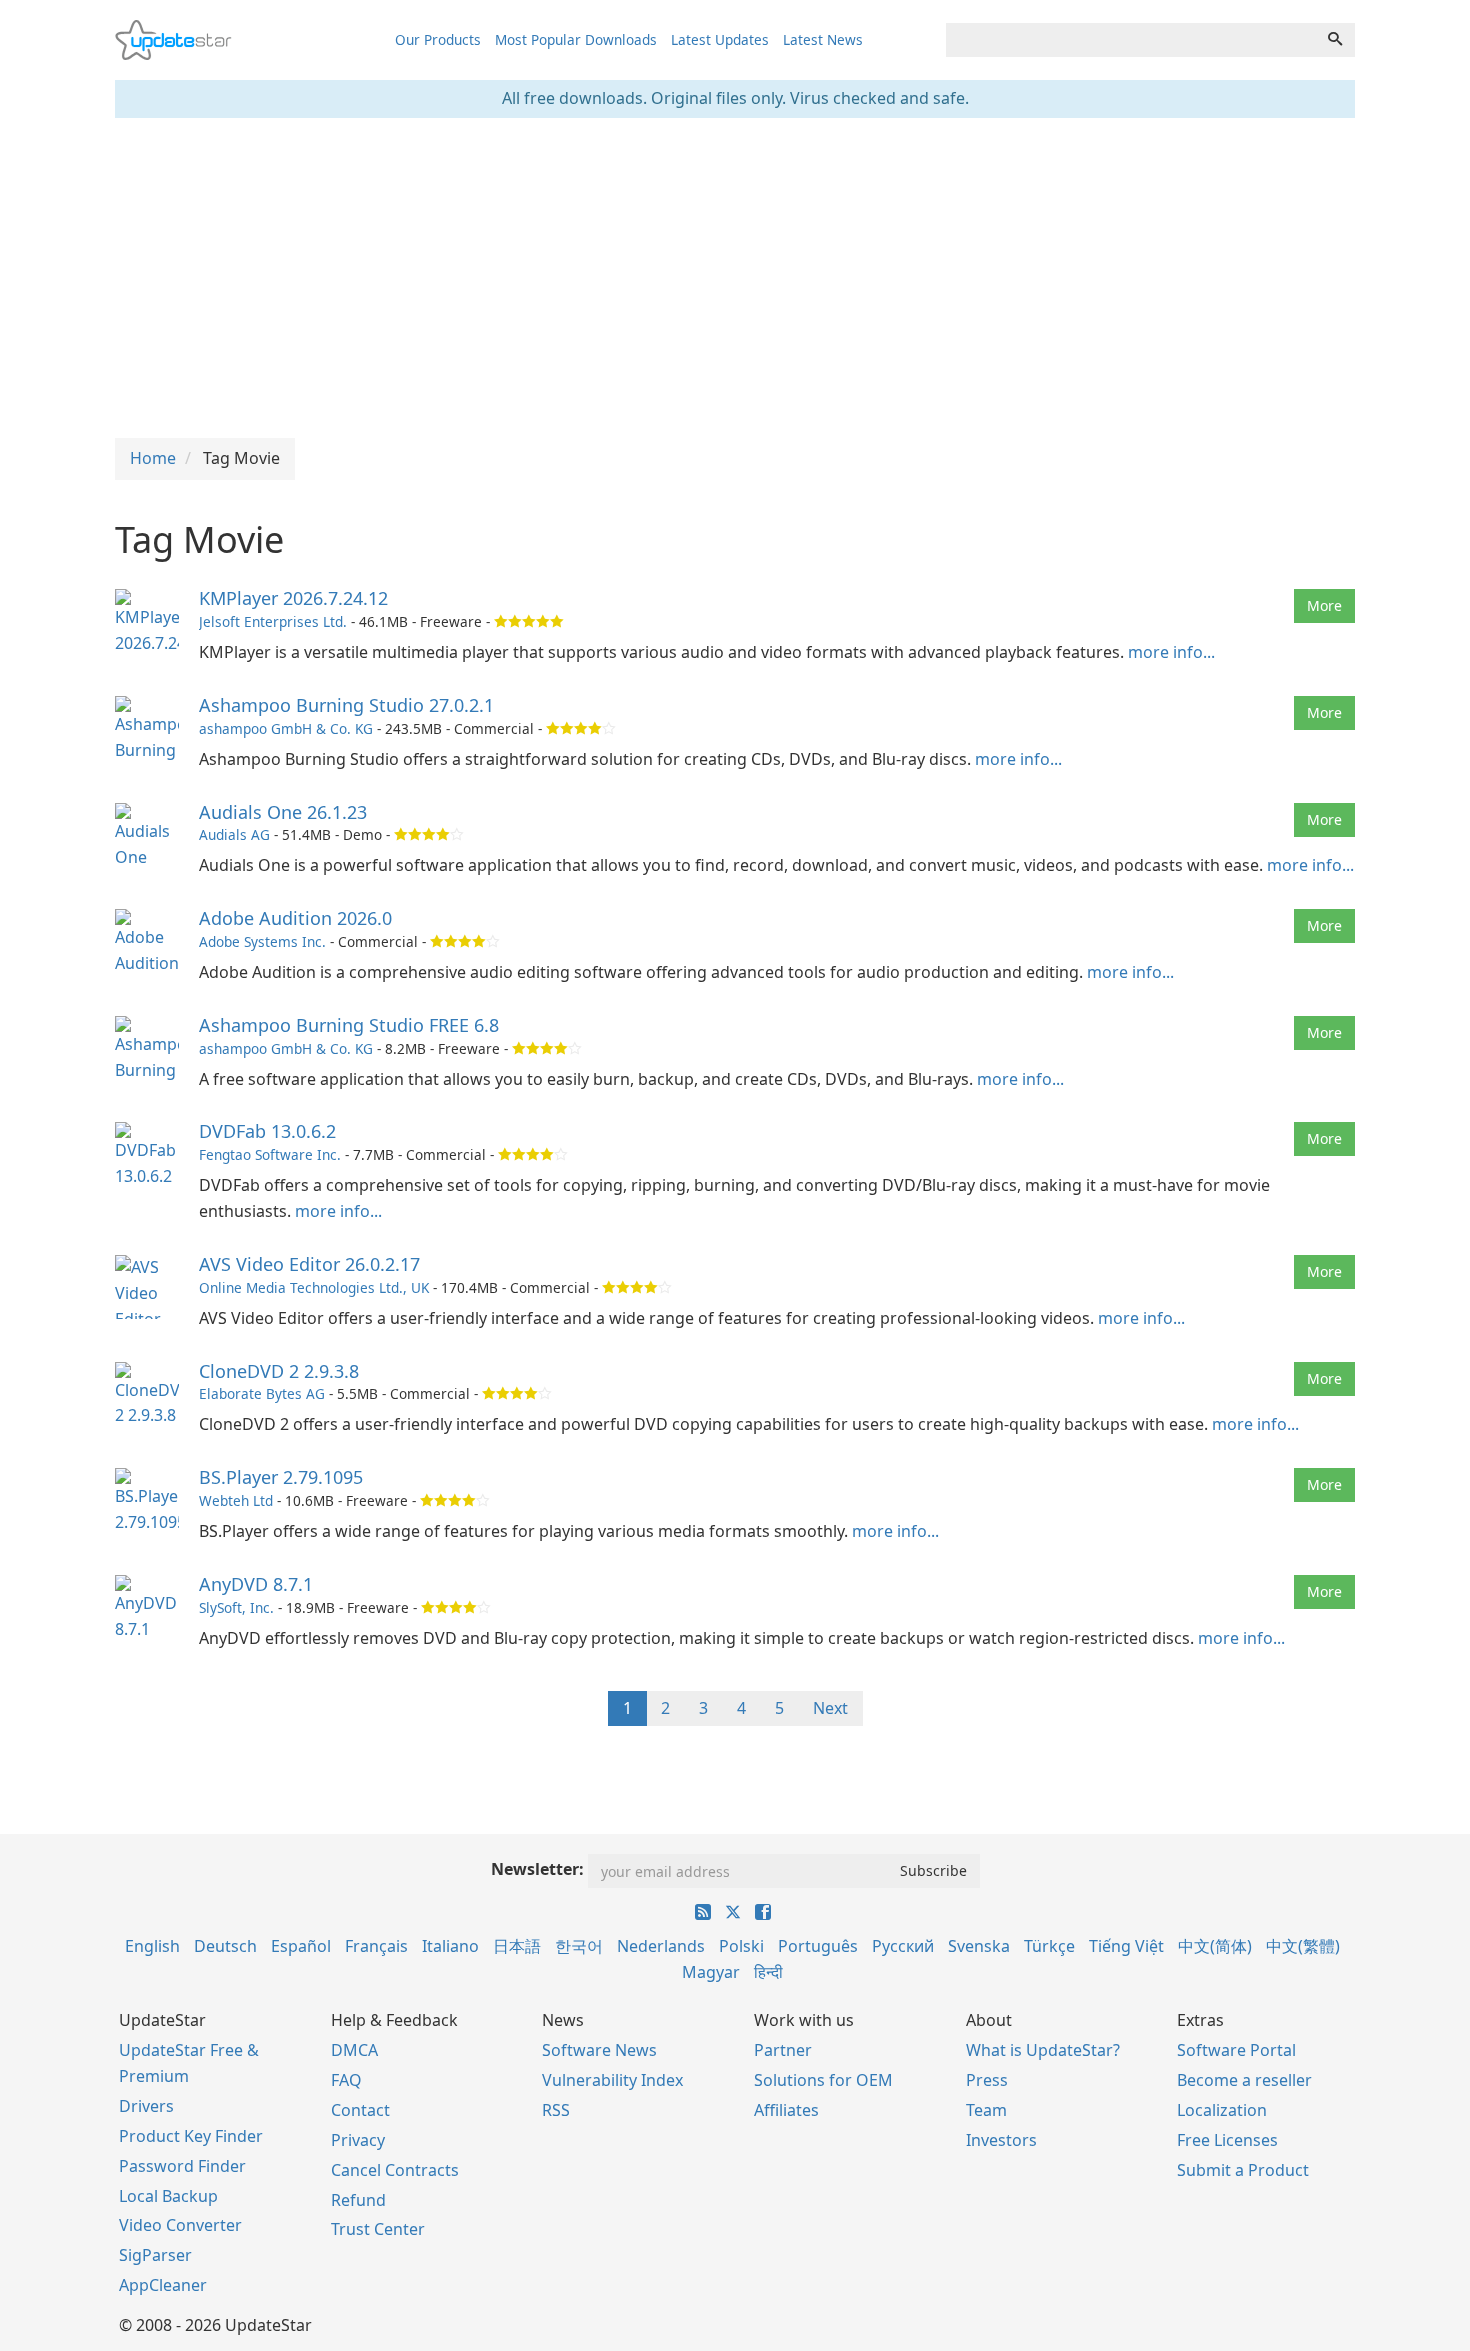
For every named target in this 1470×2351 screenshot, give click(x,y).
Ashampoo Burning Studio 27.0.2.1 (346, 705)
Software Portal (1236, 2050)
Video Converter (180, 2225)
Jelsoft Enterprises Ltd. (273, 621)
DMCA (354, 2050)
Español (301, 1946)
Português (818, 1946)
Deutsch (225, 1946)
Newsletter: (537, 1869)
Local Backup (168, 2196)
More (1324, 605)
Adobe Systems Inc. (262, 941)
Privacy (358, 2140)
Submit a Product (1243, 2170)
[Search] (1335, 40)
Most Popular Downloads (576, 39)
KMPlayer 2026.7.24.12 (293, 598)
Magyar (711, 1972)
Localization (1222, 2110)
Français (376, 1946)
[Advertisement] (735, 278)
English (152, 1946)
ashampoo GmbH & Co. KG (286, 728)
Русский (903, 1946)
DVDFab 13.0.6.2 (267, 1131)
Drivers (146, 2106)
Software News (599, 2050)
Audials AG (234, 834)
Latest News (823, 39)
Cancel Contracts (395, 2170)
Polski (741, 1946)
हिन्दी (768, 1972)
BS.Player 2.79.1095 (281, 1477)
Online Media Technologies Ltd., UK (314, 1287)
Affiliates (786, 2110)
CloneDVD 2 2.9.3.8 (279, 1371)
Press (987, 2080)
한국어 (579, 1946)
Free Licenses (1227, 2140)
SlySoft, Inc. (236, 1607)
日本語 (517, 1946)
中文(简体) (1215, 1946)
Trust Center (378, 2229)
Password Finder (182, 2166)
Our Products (438, 39)
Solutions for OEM (823, 2080)
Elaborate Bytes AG (262, 1393)
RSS (556, 2110)
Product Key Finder (191, 2136)
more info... (1171, 652)
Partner (783, 2050)
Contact (360, 2110)
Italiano (450, 1946)
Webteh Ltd (236, 1500)
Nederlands (661, 1946)
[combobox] (1131, 40)
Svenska (979, 1946)
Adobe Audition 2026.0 (295, 918)
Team (986, 2110)
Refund (358, 2200)
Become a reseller (1244, 2080)
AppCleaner (163, 2285)
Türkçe (1049, 1946)
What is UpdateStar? (1043, 2050)
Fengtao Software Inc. (270, 1154)
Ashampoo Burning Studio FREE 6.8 (349, 1025)
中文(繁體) (1303, 1946)
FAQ (346, 2080)
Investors (1001, 2140)
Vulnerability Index (612, 2080)
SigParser (155, 2255)
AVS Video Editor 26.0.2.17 (309, 1264)
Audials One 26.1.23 (283, 812)
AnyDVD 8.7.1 (256, 1584)
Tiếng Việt (1126, 1946)
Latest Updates (720, 39)
